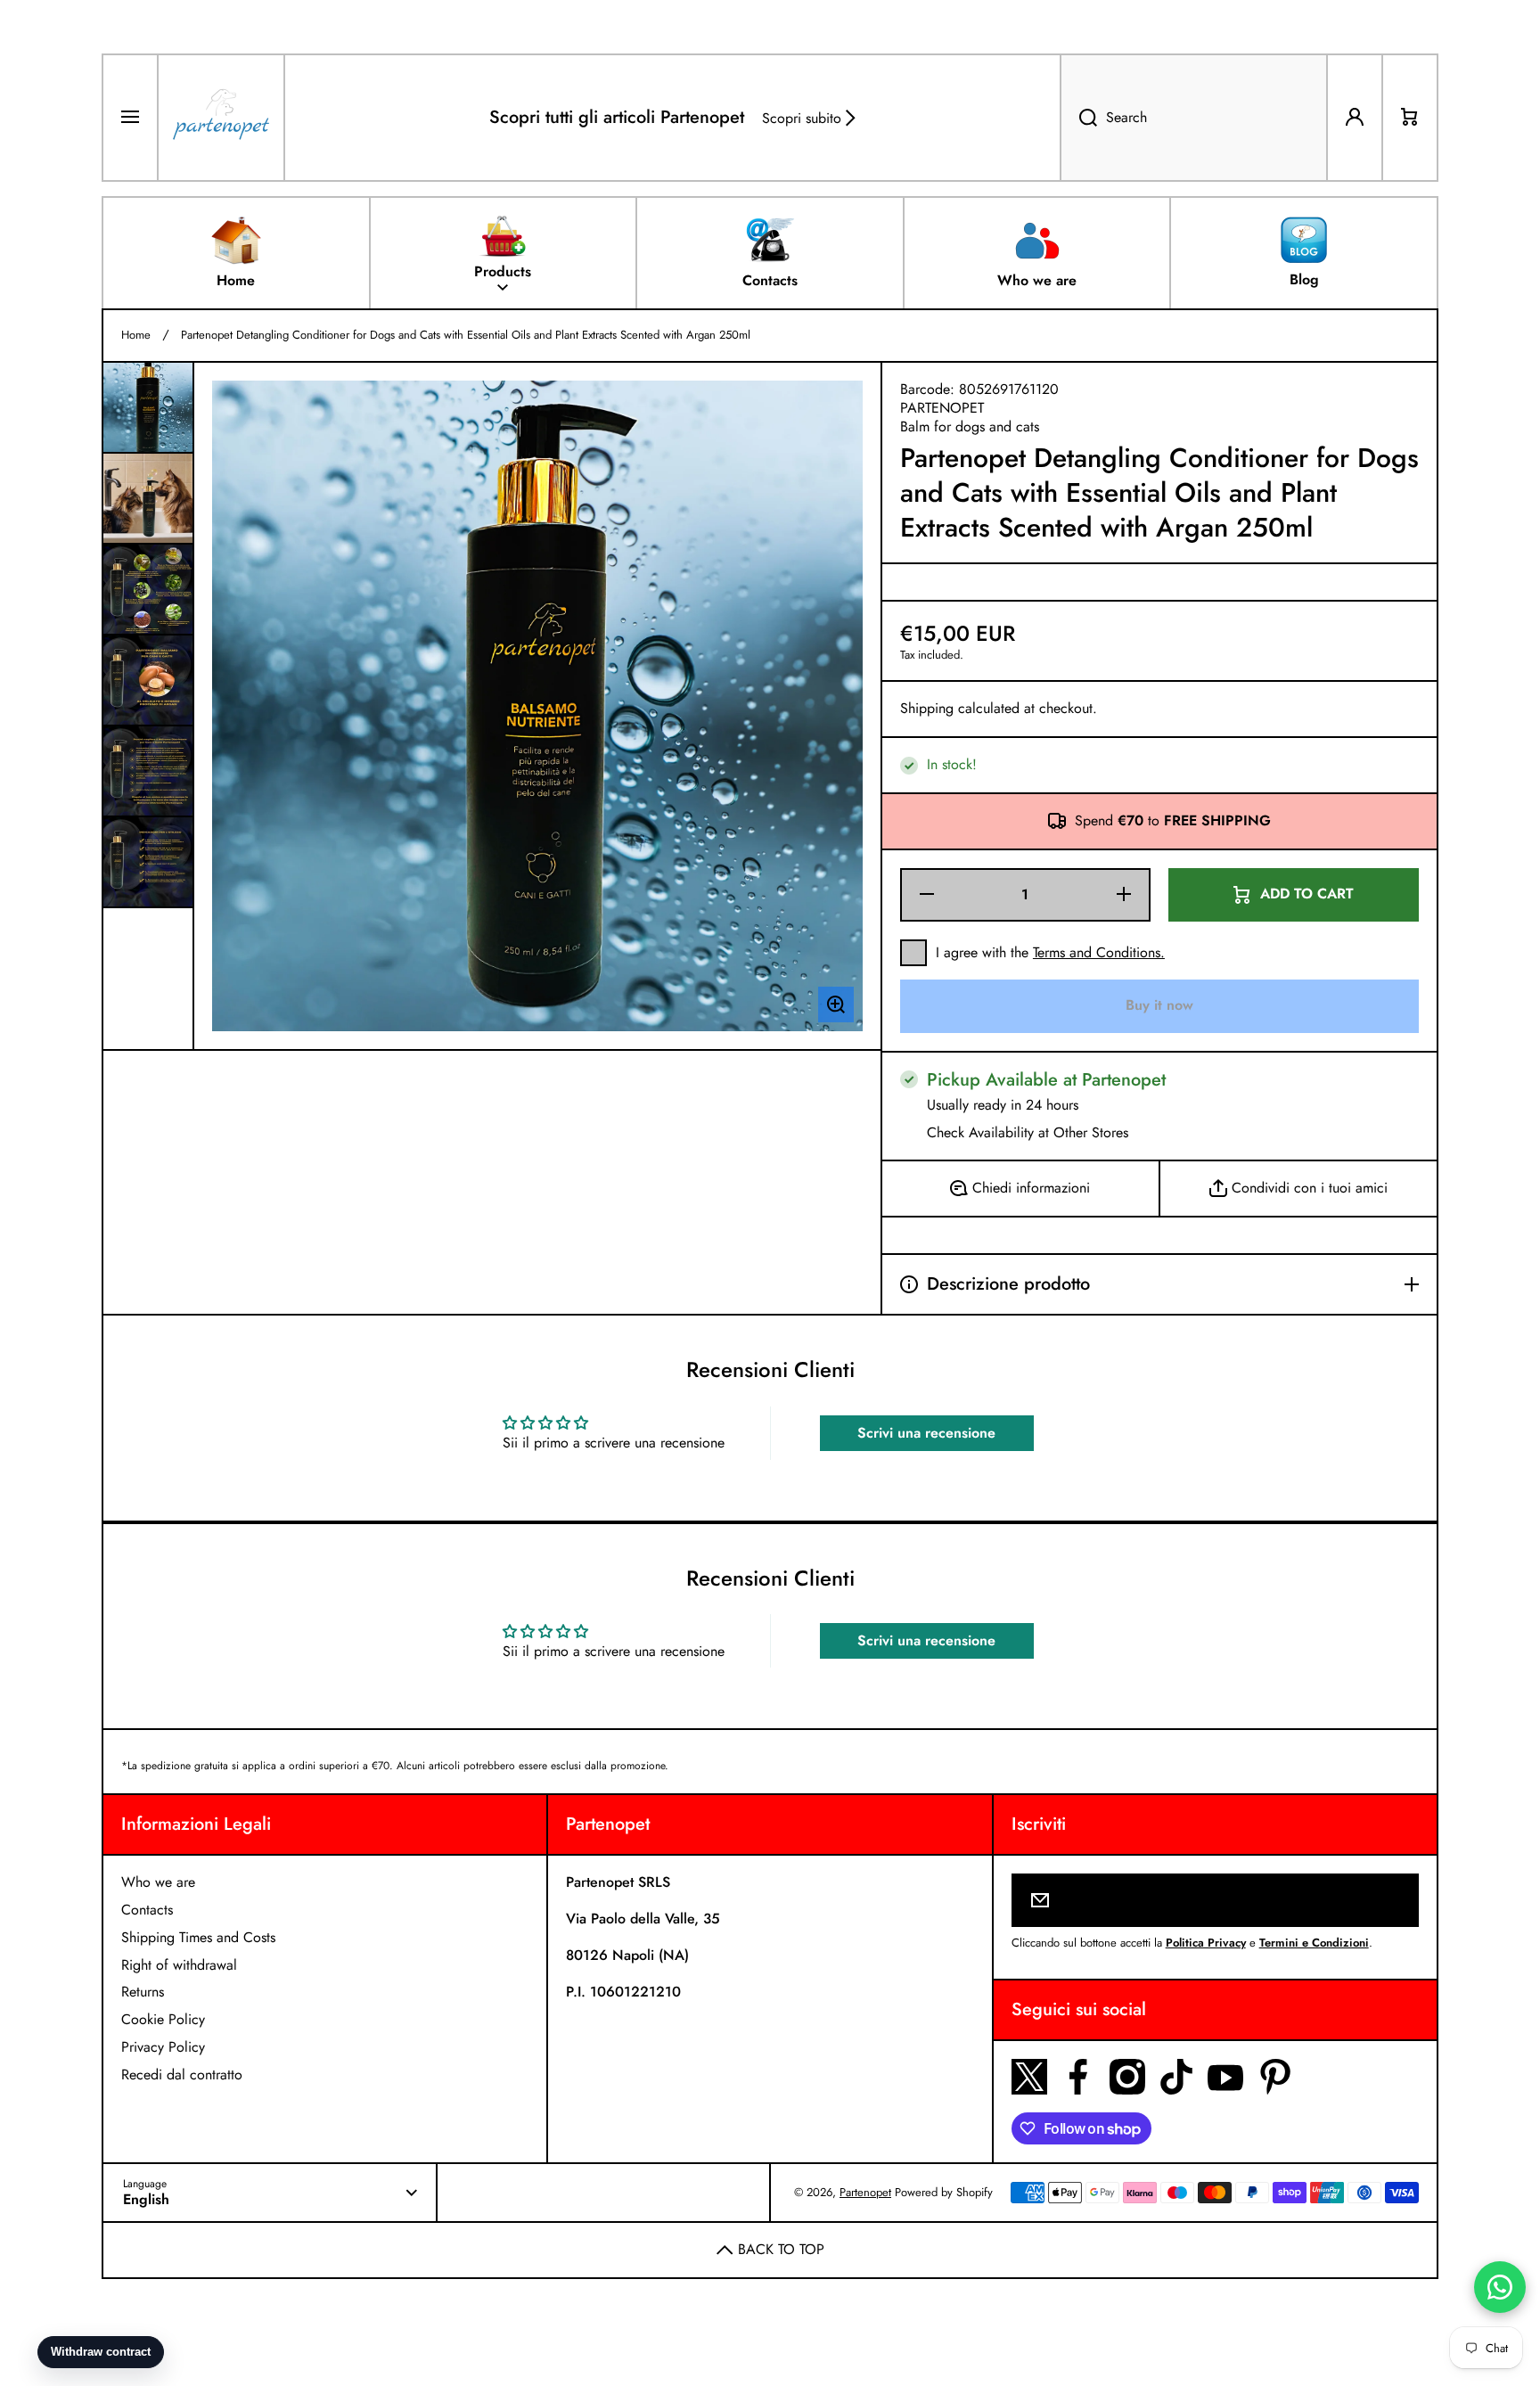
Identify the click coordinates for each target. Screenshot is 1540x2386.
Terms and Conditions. (1099, 952)
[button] (1410, 118)
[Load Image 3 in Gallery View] (148, 589)
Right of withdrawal (179, 1965)
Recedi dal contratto (182, 2074)
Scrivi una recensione (926, 1433)
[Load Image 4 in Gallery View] (148, 680)
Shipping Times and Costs (198, 1937)
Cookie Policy (163, 2019)
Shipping (927, 709)
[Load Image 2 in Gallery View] (148, 498)
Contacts (147, 1910)
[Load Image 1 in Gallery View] (148, 407)
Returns (143, 1992)
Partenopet (865, 2192)
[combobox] (1194, 118)
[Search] (1078, 118)
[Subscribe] (1393, 1900)
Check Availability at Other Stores (1028, 1133)
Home (136, 336)
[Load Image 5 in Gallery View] (148, 771)
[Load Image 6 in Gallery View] (148, 862)
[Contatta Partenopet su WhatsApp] (1500, 2287)
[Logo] (221, 118)
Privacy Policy (163, 2047)
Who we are (158, 1882)
